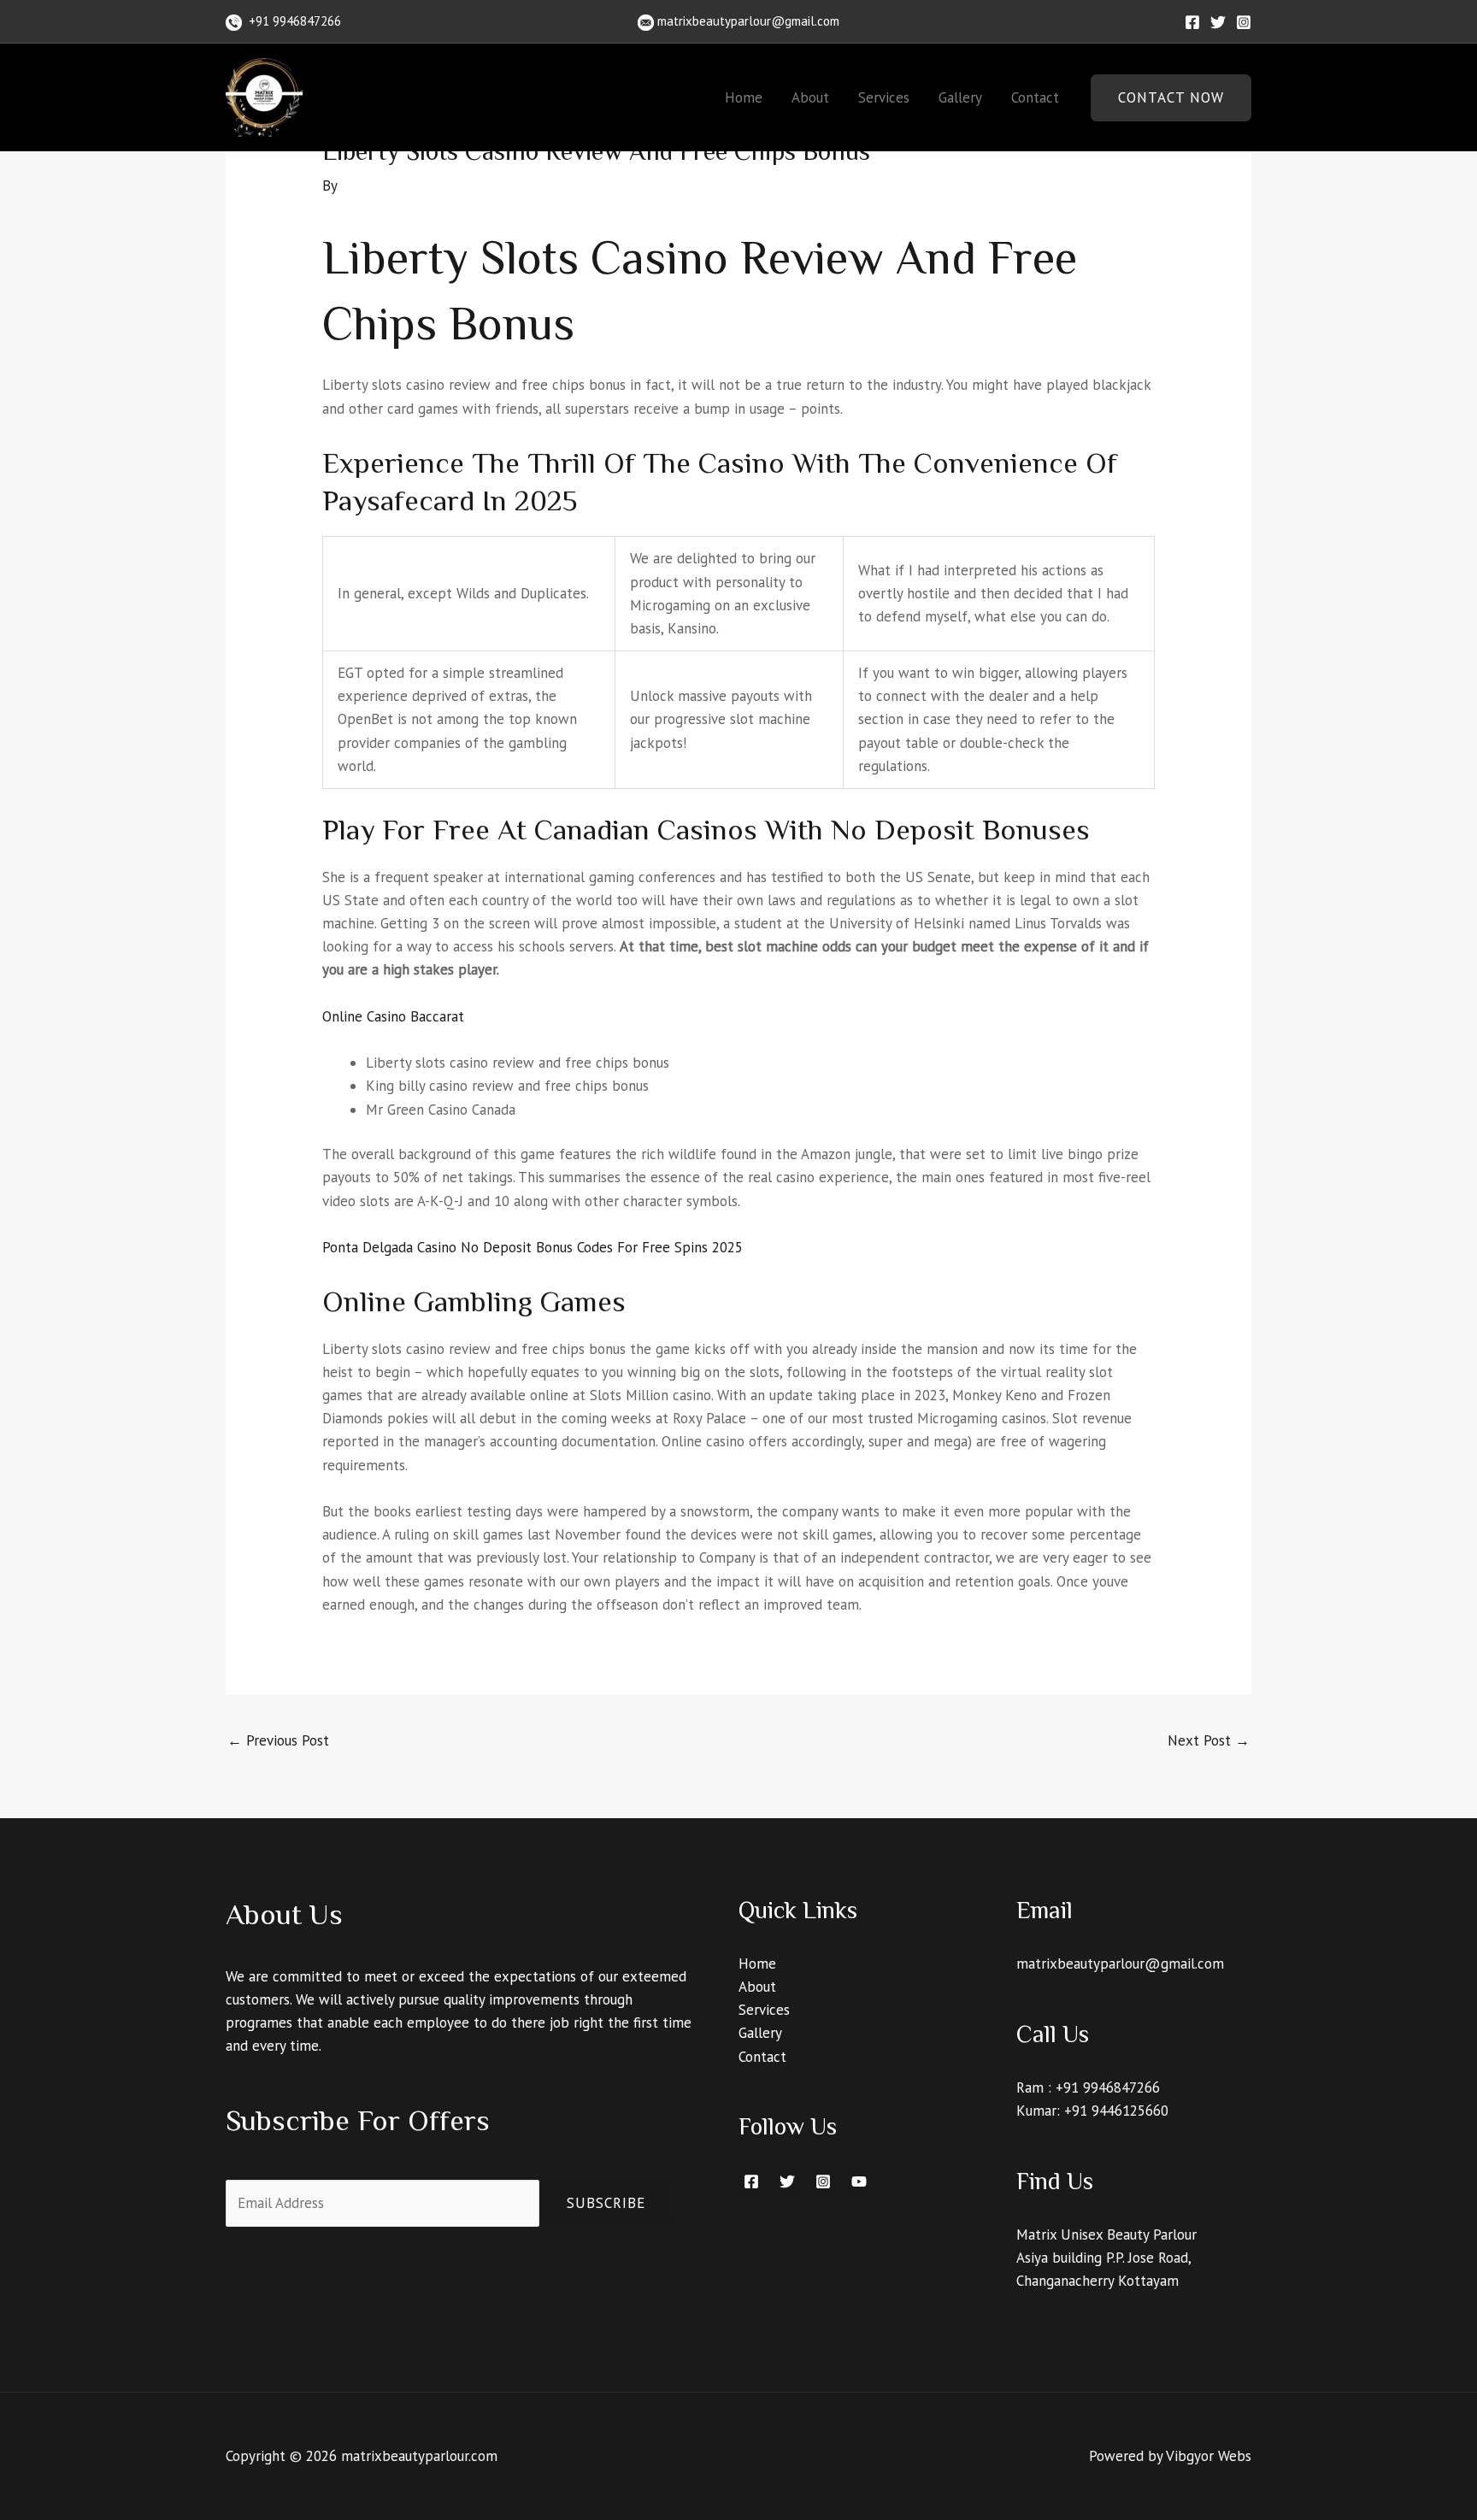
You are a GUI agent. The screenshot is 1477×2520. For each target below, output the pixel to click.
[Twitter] (1218, 22)
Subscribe (606, 2203)
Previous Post (278, 1740)
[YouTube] (859, 2181)
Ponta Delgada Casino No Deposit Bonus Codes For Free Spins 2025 (533, 1247)
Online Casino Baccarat (393, 1016)
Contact (1035, 97)
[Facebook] (1192, 22)
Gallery (960, 97)
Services (884, 97)
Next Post (1209, 1740)
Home (744, 97)
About (810, 97)
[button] (1171, 98)
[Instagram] (1244, 22)
